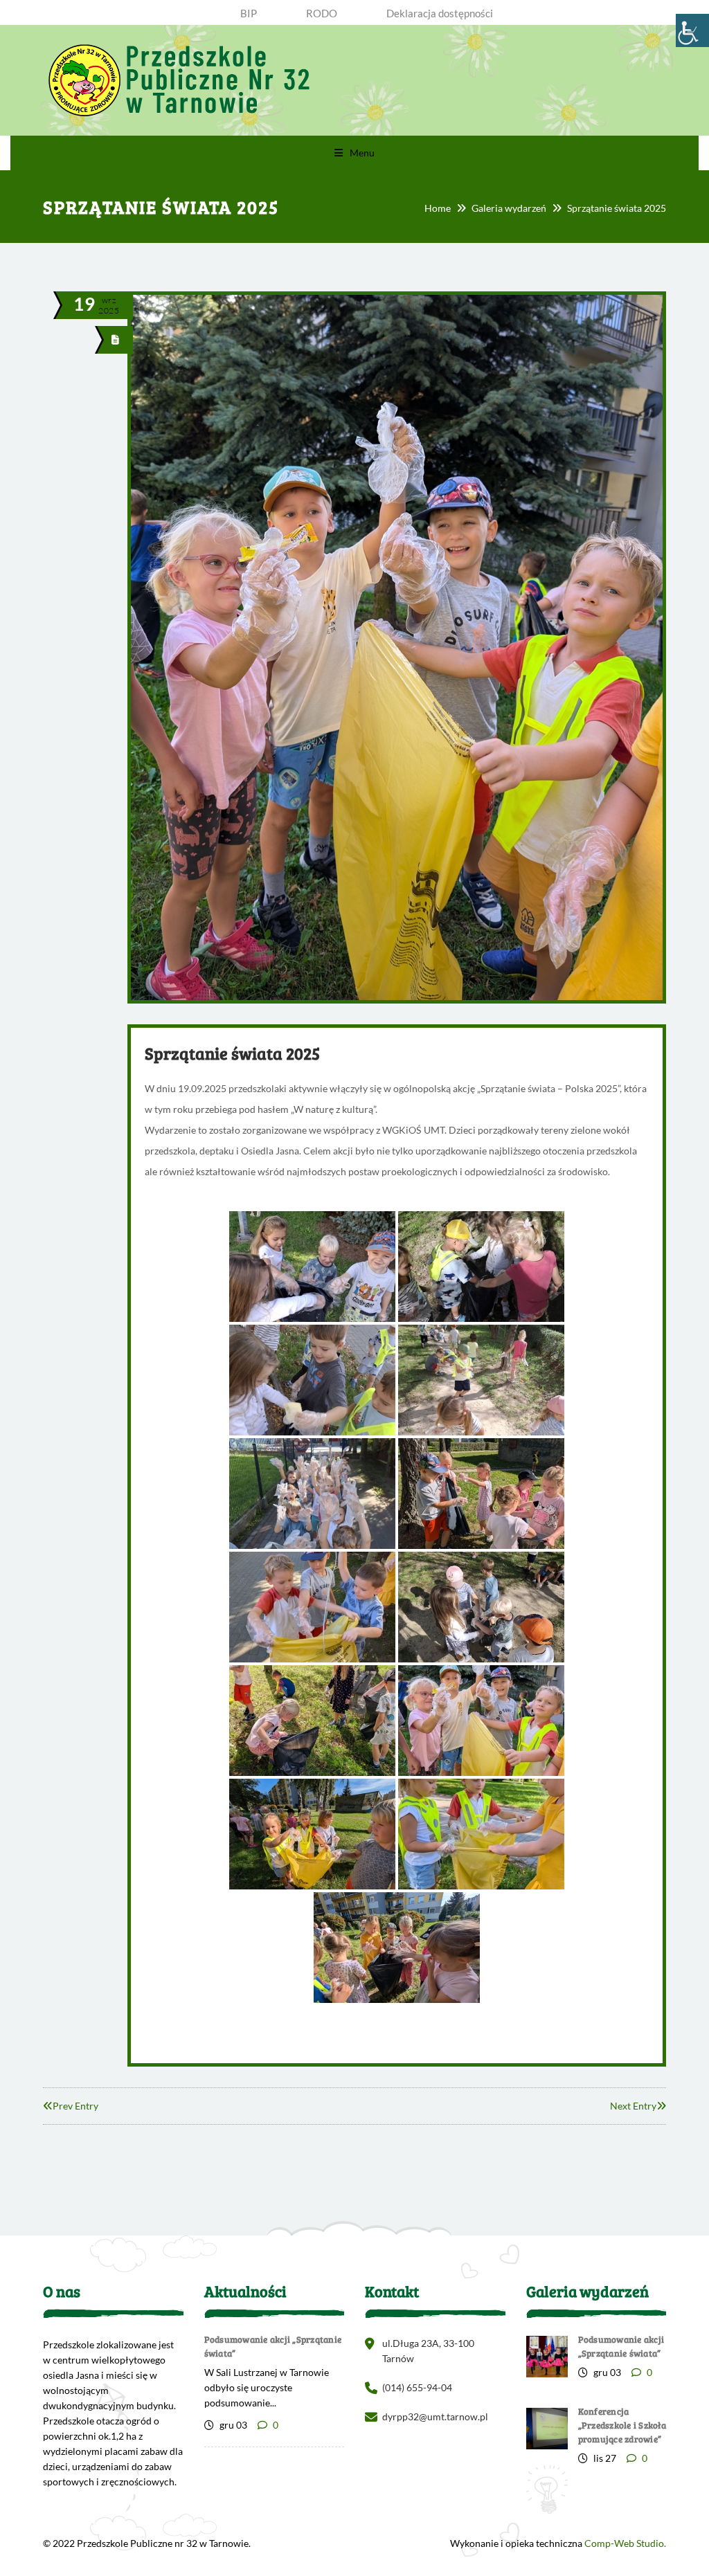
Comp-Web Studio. (625, 2543)
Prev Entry (75, 2106)
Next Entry (633, 2106)
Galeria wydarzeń (509, 208)
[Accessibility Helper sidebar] (692, 30)
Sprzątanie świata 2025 (232, 1053)
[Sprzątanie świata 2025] (116, 339)
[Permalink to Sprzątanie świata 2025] (397, 1000)
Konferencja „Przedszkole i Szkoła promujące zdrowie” (622, 2425)
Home (438, 208)
